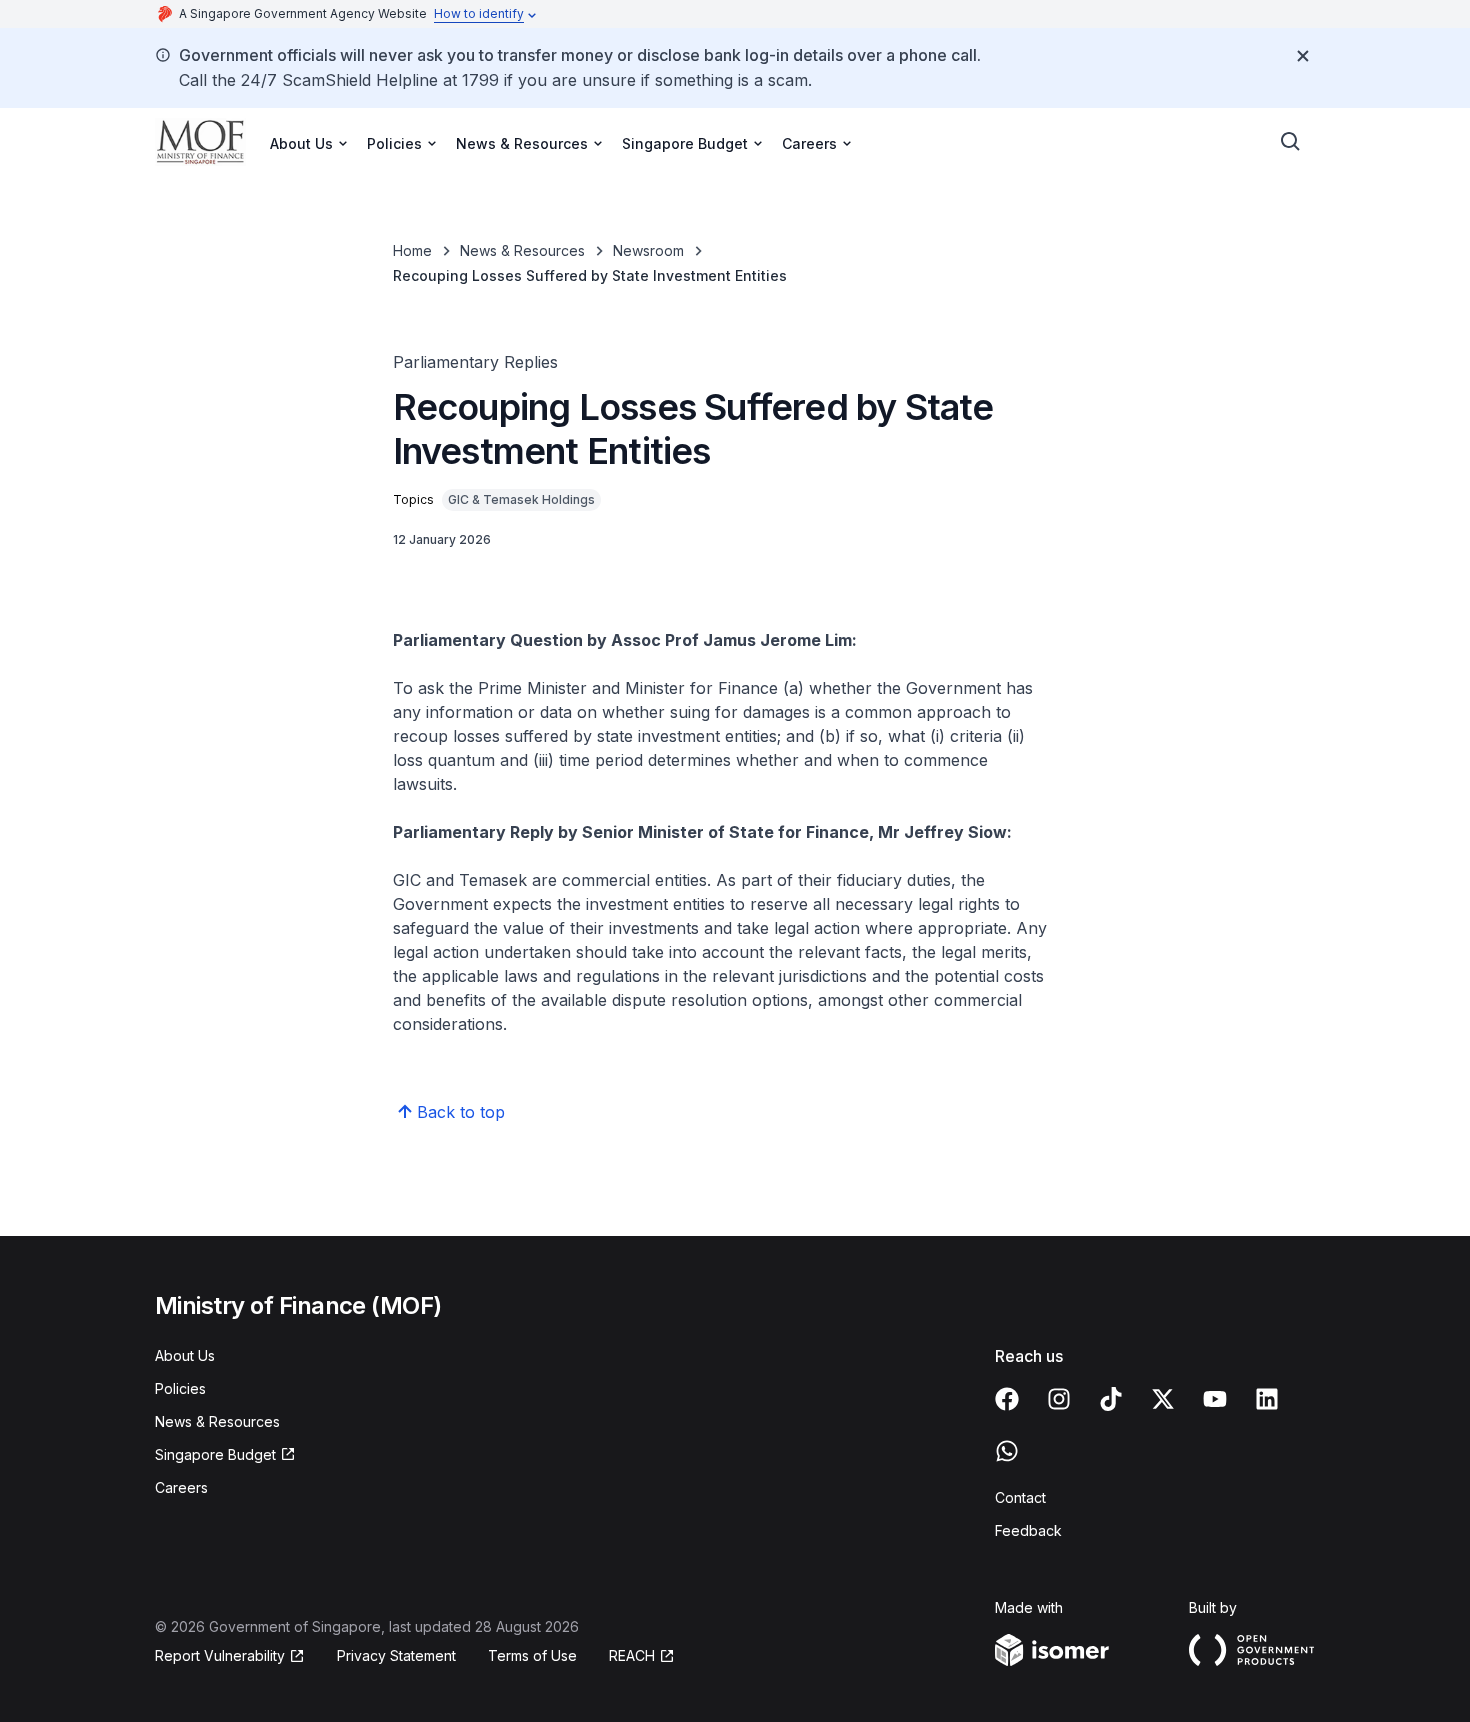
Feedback (1028, 1530)
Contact (1020, 1497)
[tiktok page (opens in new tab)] (1111, 1399)
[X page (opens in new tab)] (1163, 1399)
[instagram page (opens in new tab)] (1059, 1399)
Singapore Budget (217, 1455)
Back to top (461, 1112)
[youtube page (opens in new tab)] (1215, 1399)
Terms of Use (532, 1655)
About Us (185, 1355)
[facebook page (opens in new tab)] (1007, 1399)
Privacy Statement (396, 1655)
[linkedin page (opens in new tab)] (1267, 1399)
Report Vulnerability (220, 1656)
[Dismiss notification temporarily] (1303, 56)
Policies (180, 1388)
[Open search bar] (1291, 142)
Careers (181, 1487)
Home (412, 250)
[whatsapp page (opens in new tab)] (1007, 1451)
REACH (642, 1656)
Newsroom (648, 250)
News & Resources (522, 250)
